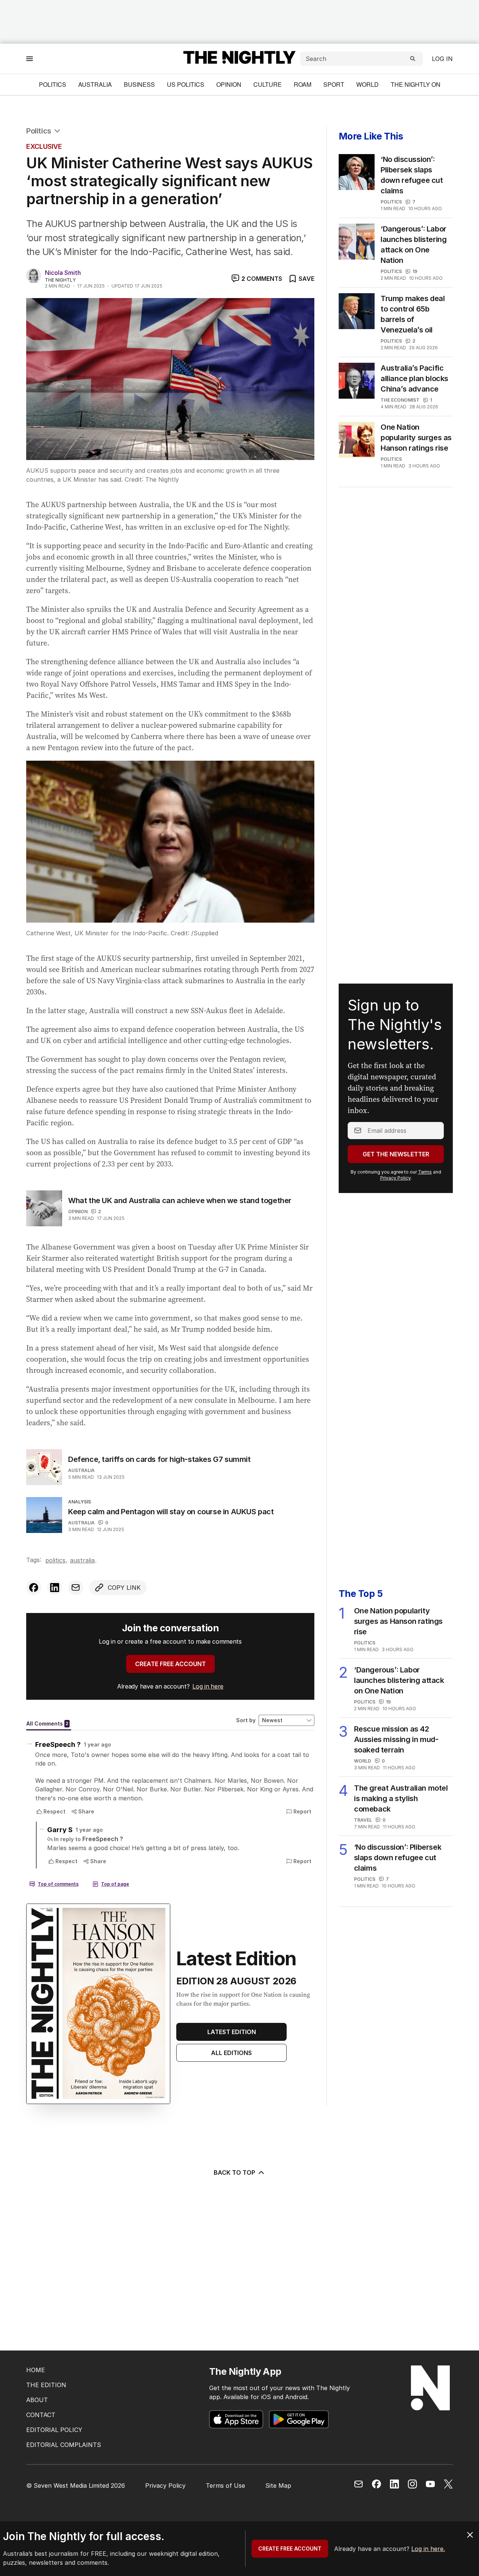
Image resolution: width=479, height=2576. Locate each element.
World (367, 84)
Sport (334, 84)
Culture (268, 84)
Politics (53, 84)
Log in (442, 59)
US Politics (186, 84)
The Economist (400, 400)
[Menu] (30, 59)
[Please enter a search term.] (413, 59)
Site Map (278, 2485)
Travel (363, 1820)
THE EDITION (46, 2385)
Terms (425, 1172)
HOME (36, 2370)
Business (139, 84)
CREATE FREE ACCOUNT (170, 1664)
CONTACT (41, 2415)
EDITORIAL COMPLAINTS (64, 2445)
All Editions (231, 2053)
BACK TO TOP (234, 2172)
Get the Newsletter (396, 1154)
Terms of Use (225, 2485)
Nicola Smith (63, 273)
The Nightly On (416, 84)
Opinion (229, 84)
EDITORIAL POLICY (54, 2430)
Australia (95, 84)
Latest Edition (232, 2032)
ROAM (303, 84)
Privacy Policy (395, 1178)
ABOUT (37, 2400)
